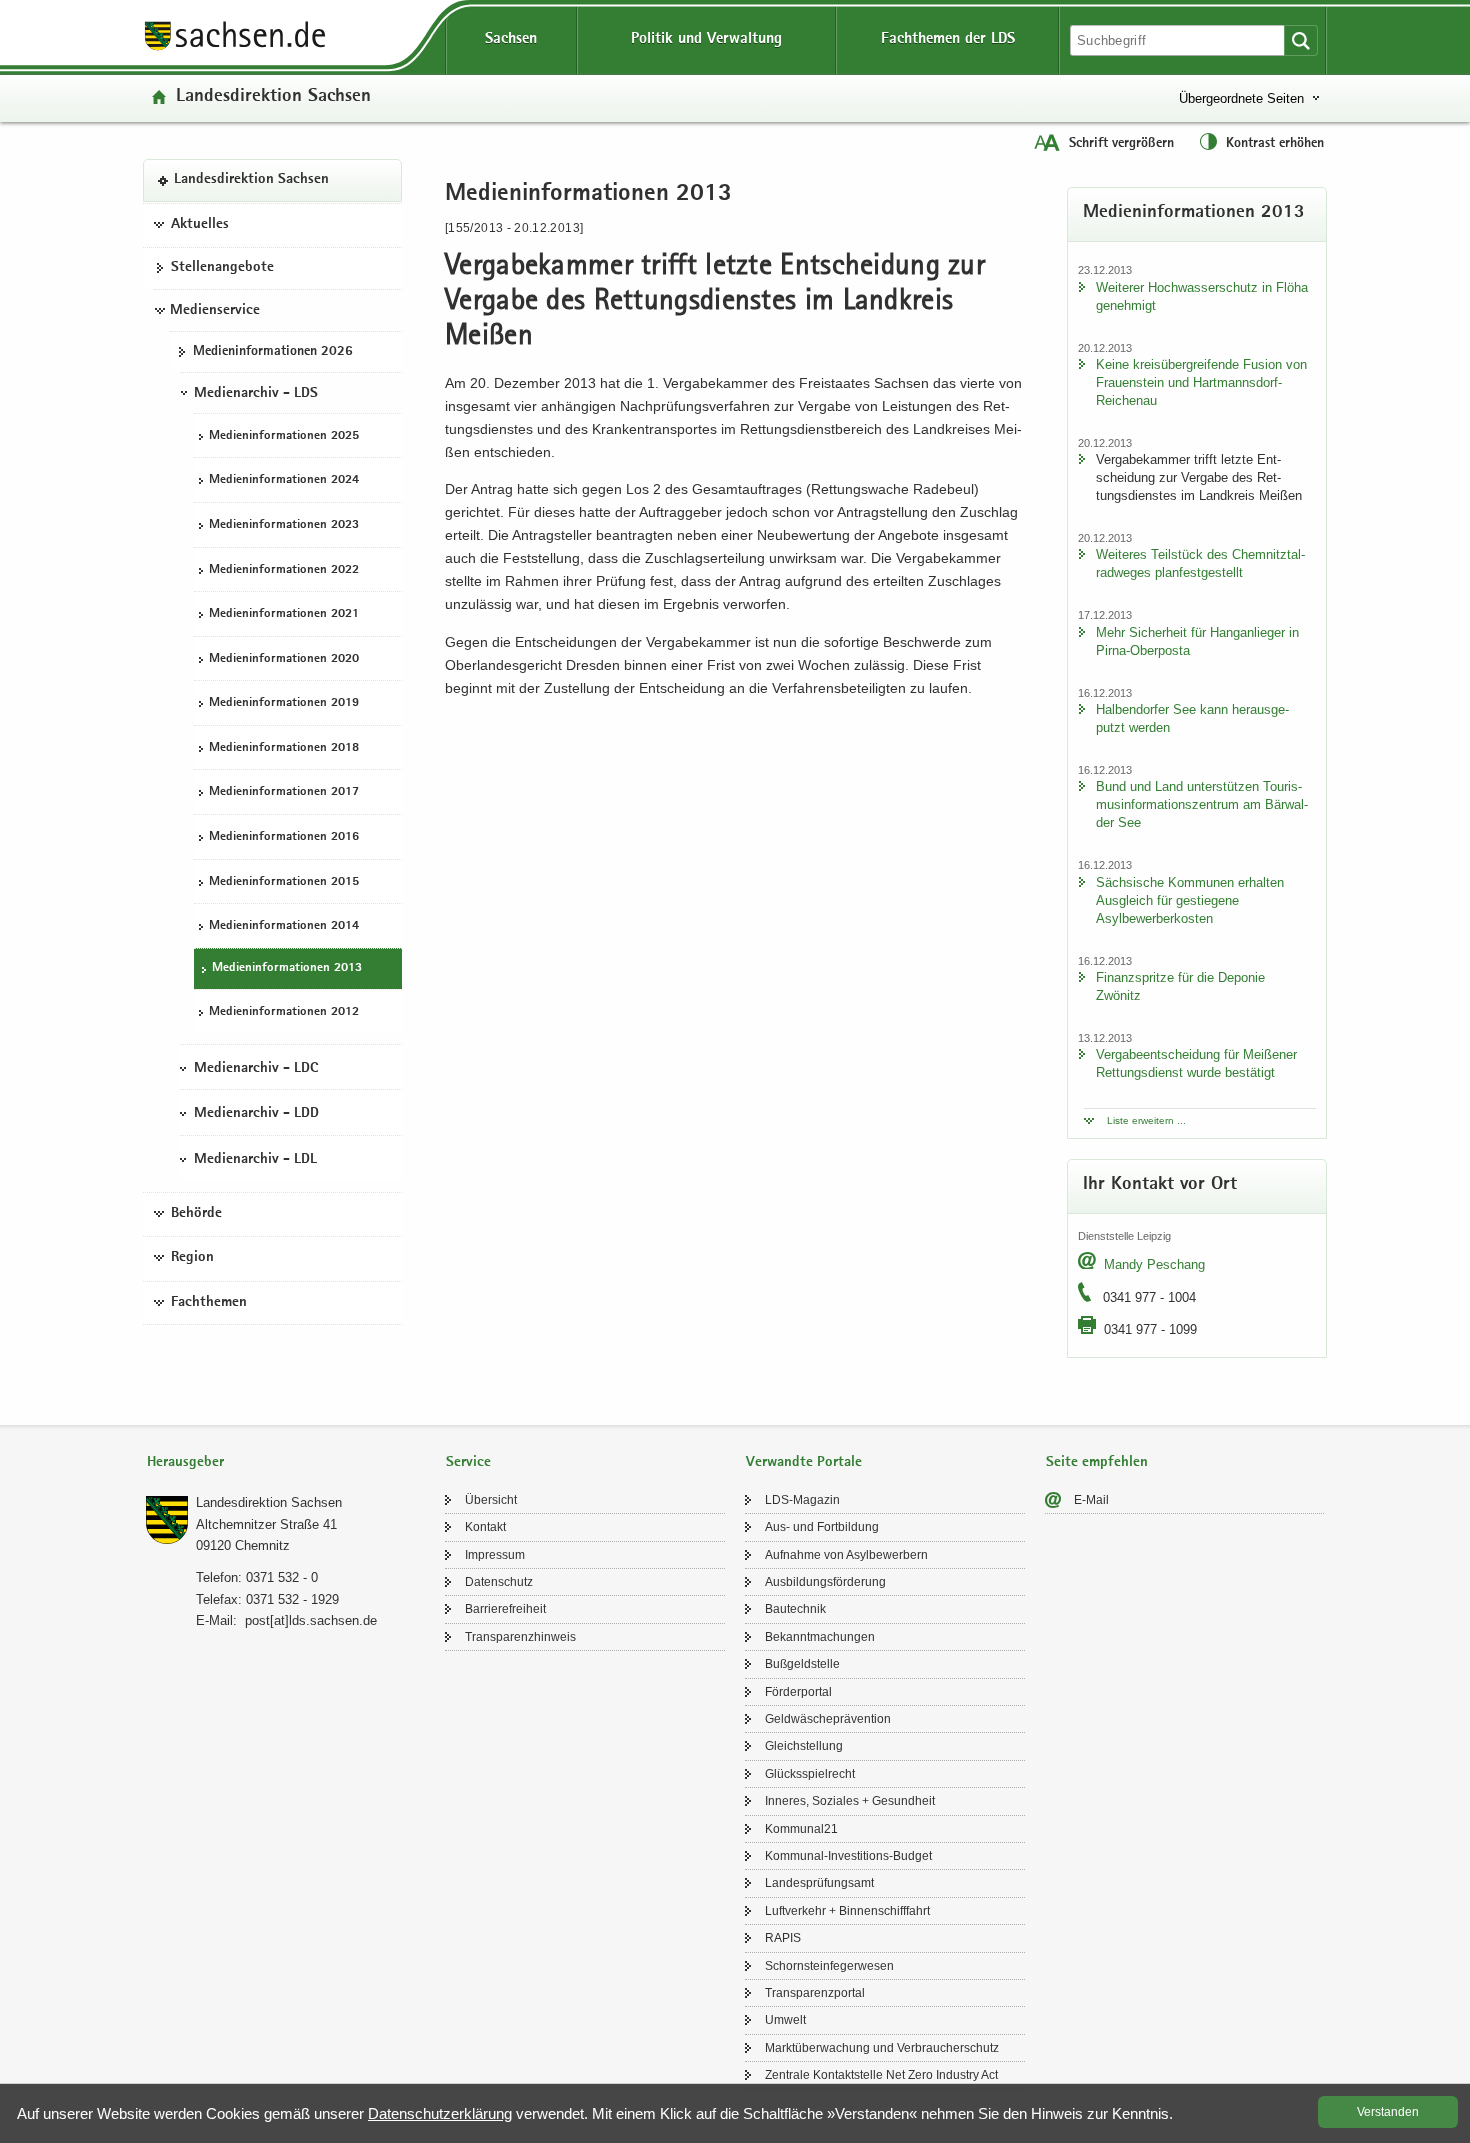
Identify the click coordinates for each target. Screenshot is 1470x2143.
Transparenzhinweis (520, 1637)
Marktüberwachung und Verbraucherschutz (882, 2048)
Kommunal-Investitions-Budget (848, 1856)
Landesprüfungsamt (819, 1883)
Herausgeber (185, 1462)
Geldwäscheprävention (828, 1719)
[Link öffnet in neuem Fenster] (235, 49)
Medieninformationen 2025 (284, 436)
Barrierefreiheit (505, 1609)
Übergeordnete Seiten (1241, 98)
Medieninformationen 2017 (284, 793)
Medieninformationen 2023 (284, 525)
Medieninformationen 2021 (284, 614)
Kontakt (485, 1527)
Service (468, 1462)
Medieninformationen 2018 (284, 748)
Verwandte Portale (804, 1462)
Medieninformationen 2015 (284, 882)
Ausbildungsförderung (825, 1582)
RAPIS (783, 1938)
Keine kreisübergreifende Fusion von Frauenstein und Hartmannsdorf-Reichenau (1201, 382)
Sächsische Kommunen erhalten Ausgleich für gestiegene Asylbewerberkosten (1190, 900)
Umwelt (785, 2020)
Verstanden (1388, 2112)
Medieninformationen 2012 (284, 1013)
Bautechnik (795, 1609)
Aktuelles (200, 225)
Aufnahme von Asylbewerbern (846, 1555)
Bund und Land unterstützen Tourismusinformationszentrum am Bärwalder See (1202, 804)
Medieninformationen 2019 (284, 704)
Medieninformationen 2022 (284, 570)
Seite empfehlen (1097, 1462)
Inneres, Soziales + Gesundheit (850, 1801)
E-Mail (1091, 1500)
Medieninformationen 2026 (273, 352)
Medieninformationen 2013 (287, 968)
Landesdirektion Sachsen (273, 97)
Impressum (495, 1555)
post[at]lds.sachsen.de (311, 1620)
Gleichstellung (804, 1746)
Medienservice (215, 311)
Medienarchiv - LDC (256, 1069)
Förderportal (798, 1692)
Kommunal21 (801, 1829)
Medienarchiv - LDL (255, 1160)
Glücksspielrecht (810, 1774)
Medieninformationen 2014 (284, 926)
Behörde (196, 1214)
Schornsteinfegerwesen (829, 1966)
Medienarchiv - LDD (256, 1115)
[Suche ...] (1301, 40)
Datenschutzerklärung (440, 2113)
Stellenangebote (222, 269)
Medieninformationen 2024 (284, 481)
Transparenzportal (815, 1993)
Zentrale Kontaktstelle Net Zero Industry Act (881, 2075)
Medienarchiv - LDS (256, 394)
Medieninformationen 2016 (284, 837)
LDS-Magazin (802, 1500)
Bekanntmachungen (820, 1637)
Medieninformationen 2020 (284, 659)
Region (192, 1259)
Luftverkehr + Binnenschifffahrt (847, 1911)
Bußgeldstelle (802, 1664)
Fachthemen (209, 1303)
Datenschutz (499, 1582)
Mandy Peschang (1154, 1264)
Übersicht (491, 1500)
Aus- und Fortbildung (822, 1527)
